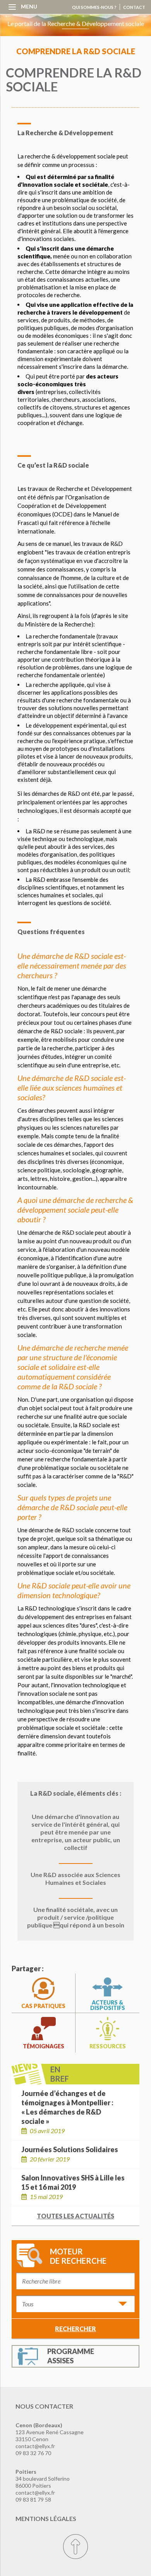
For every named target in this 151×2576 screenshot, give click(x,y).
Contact (134, 7)
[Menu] (12, 6)
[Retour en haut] (75, 2547)
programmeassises (71, 2356)
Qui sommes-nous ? (94, 7)
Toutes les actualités (75, 2216)
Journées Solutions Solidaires (70, 2149)
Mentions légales (46, 2518)
